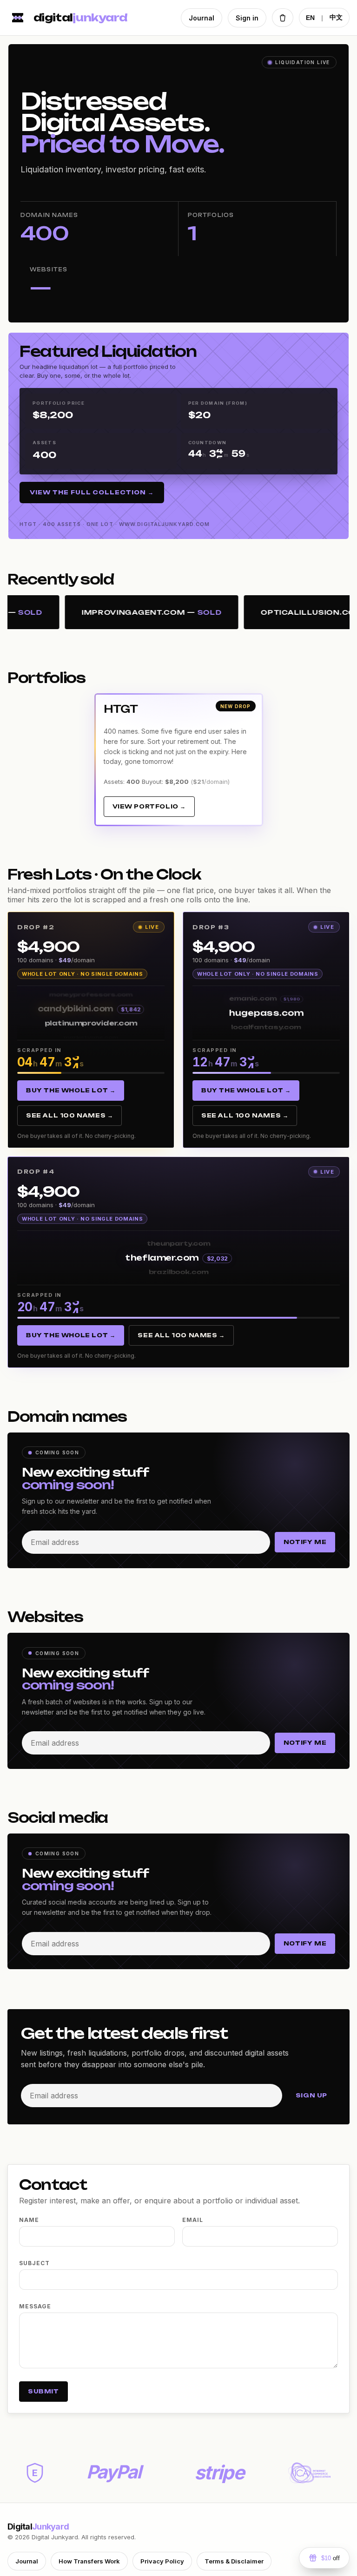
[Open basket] (283, 18)
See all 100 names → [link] (69, 1115)
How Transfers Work (89, 2561)
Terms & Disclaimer (234, 2561)
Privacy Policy (162, 2561)
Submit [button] (43, 2391)
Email (193, 2220)
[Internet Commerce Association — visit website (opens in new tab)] (309, 2473)
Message (35, 2306)
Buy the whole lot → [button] (71, 1090)
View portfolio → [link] (149, 806)
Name (29, 2220)
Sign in (247, 18)
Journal (202, 18)
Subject (34, 2263)
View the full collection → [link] (92, 492)
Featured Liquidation (108, 351)
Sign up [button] (311, 2095)
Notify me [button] (305, 1542)
